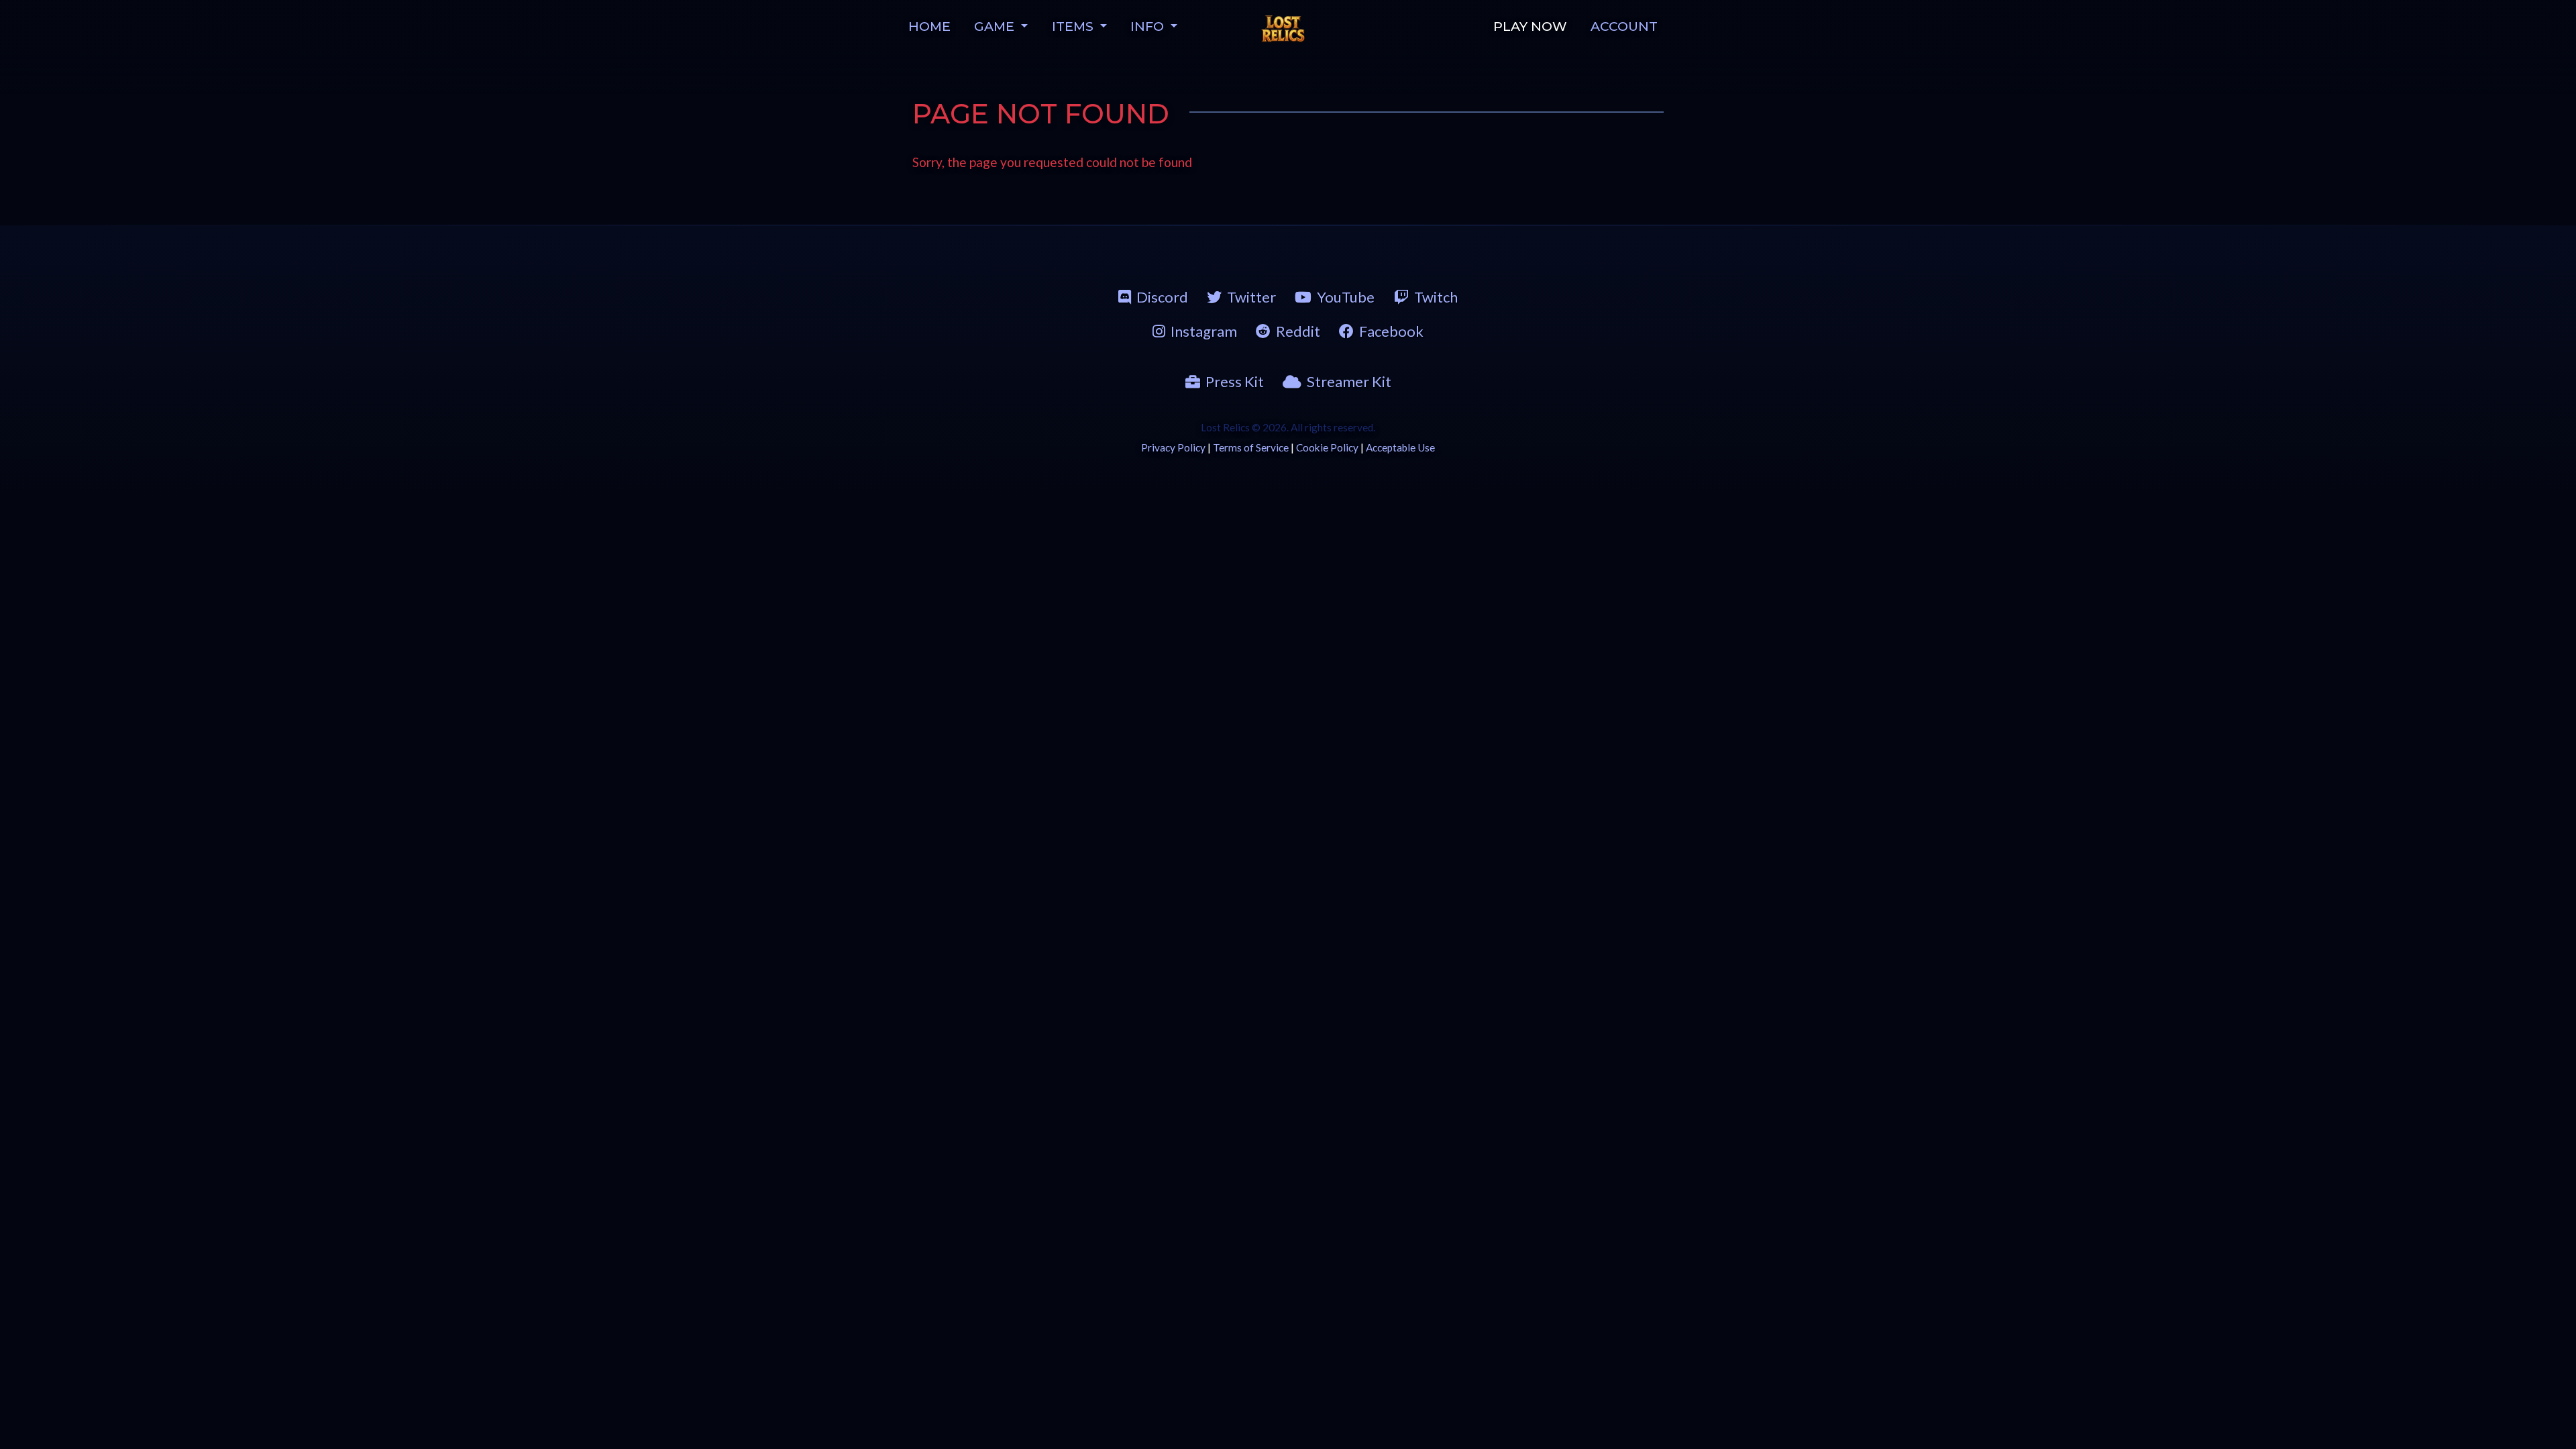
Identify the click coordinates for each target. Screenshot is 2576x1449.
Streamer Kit (1349, 381)
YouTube (1346, 297)
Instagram (1204, 331)
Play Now (1530, 26)
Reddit (1298, 331)
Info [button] (1149, 26)
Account (1624, 26)
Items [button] (1074, 26)
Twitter (1251, 297)
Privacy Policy (1173, 447)
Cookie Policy (1327, 447)
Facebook (1391, 331)
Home (929, 26)
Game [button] (996, 26)
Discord (1162, 297)
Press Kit (1235, 381)
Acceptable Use (1400, 447)
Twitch (1436, 297)
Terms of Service (1251, 447)
